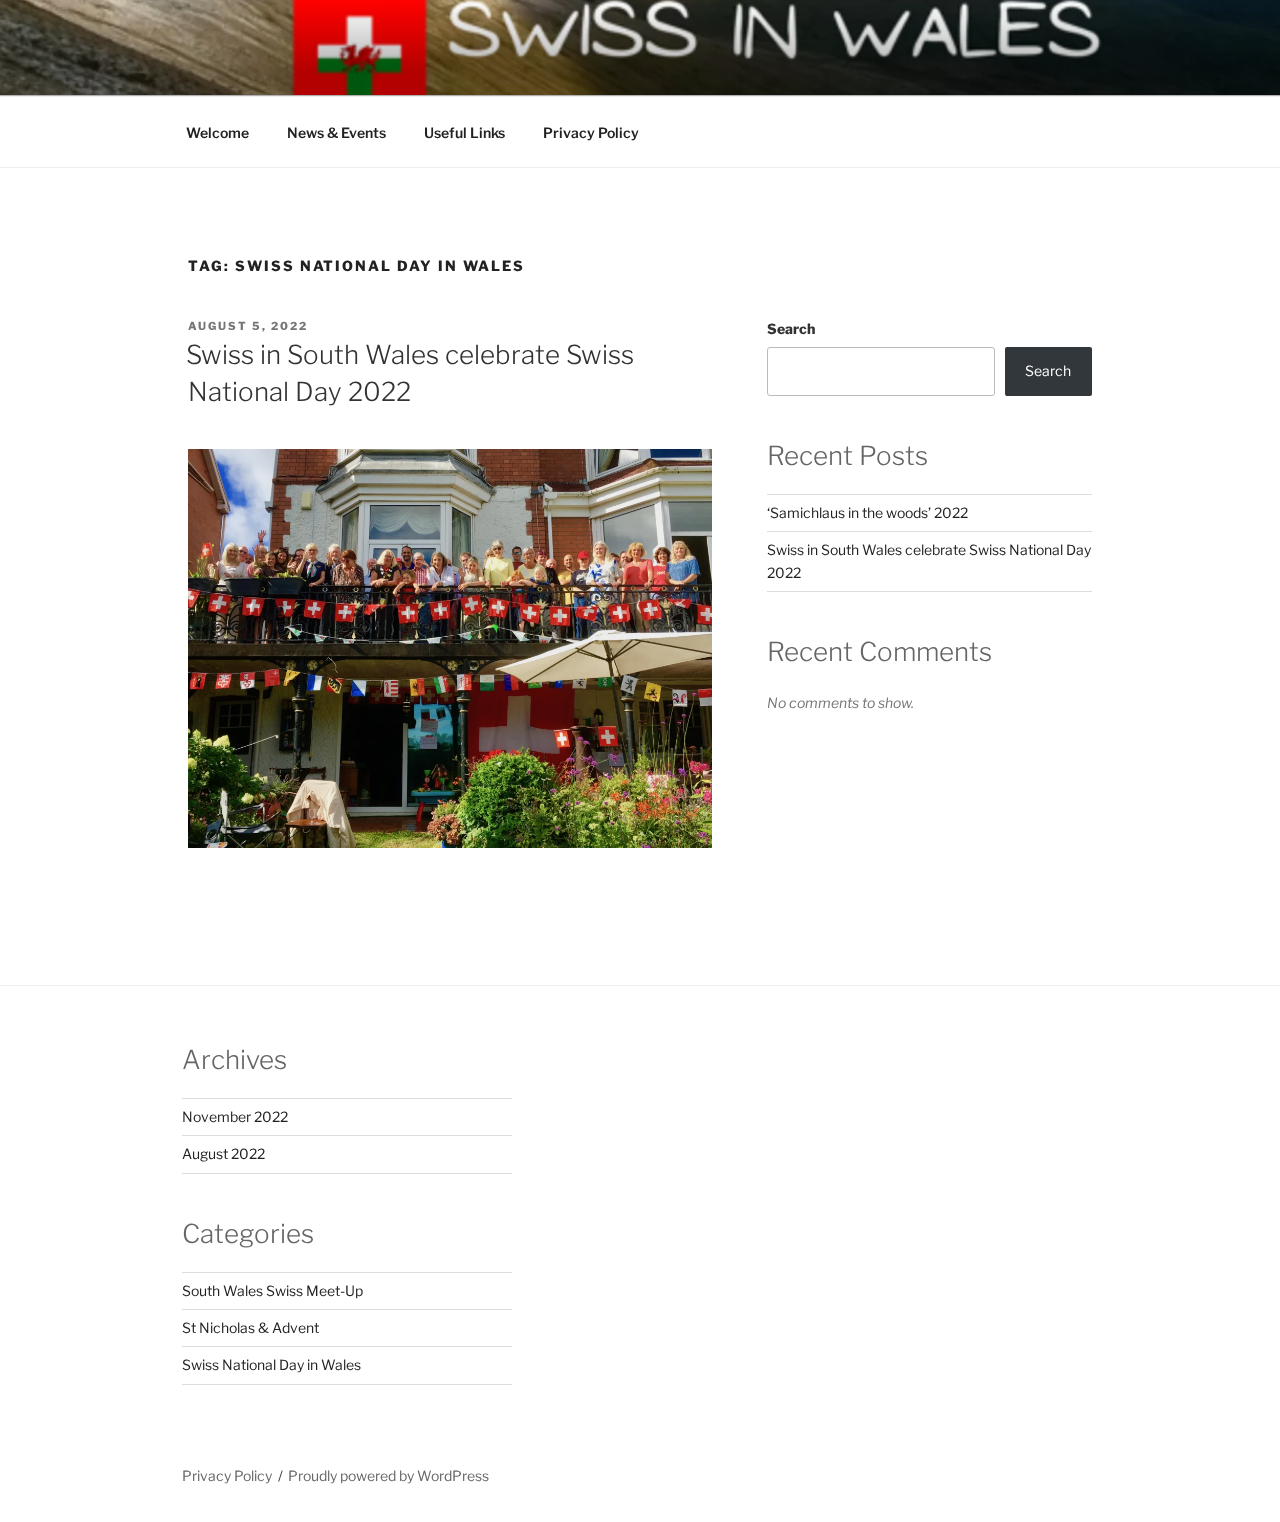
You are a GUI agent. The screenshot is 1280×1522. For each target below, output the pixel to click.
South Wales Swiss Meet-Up (272, 1290)
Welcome (217, 132)
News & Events (336, 132)
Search (791, 328)
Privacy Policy (591, 132)
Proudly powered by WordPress (388, 1475)
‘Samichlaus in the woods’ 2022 (867, 512)
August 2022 (223, 1153)
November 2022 (235, 1116)
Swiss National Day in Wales (271, 1364)
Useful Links (464, 132)
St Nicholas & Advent (250, 1327)
